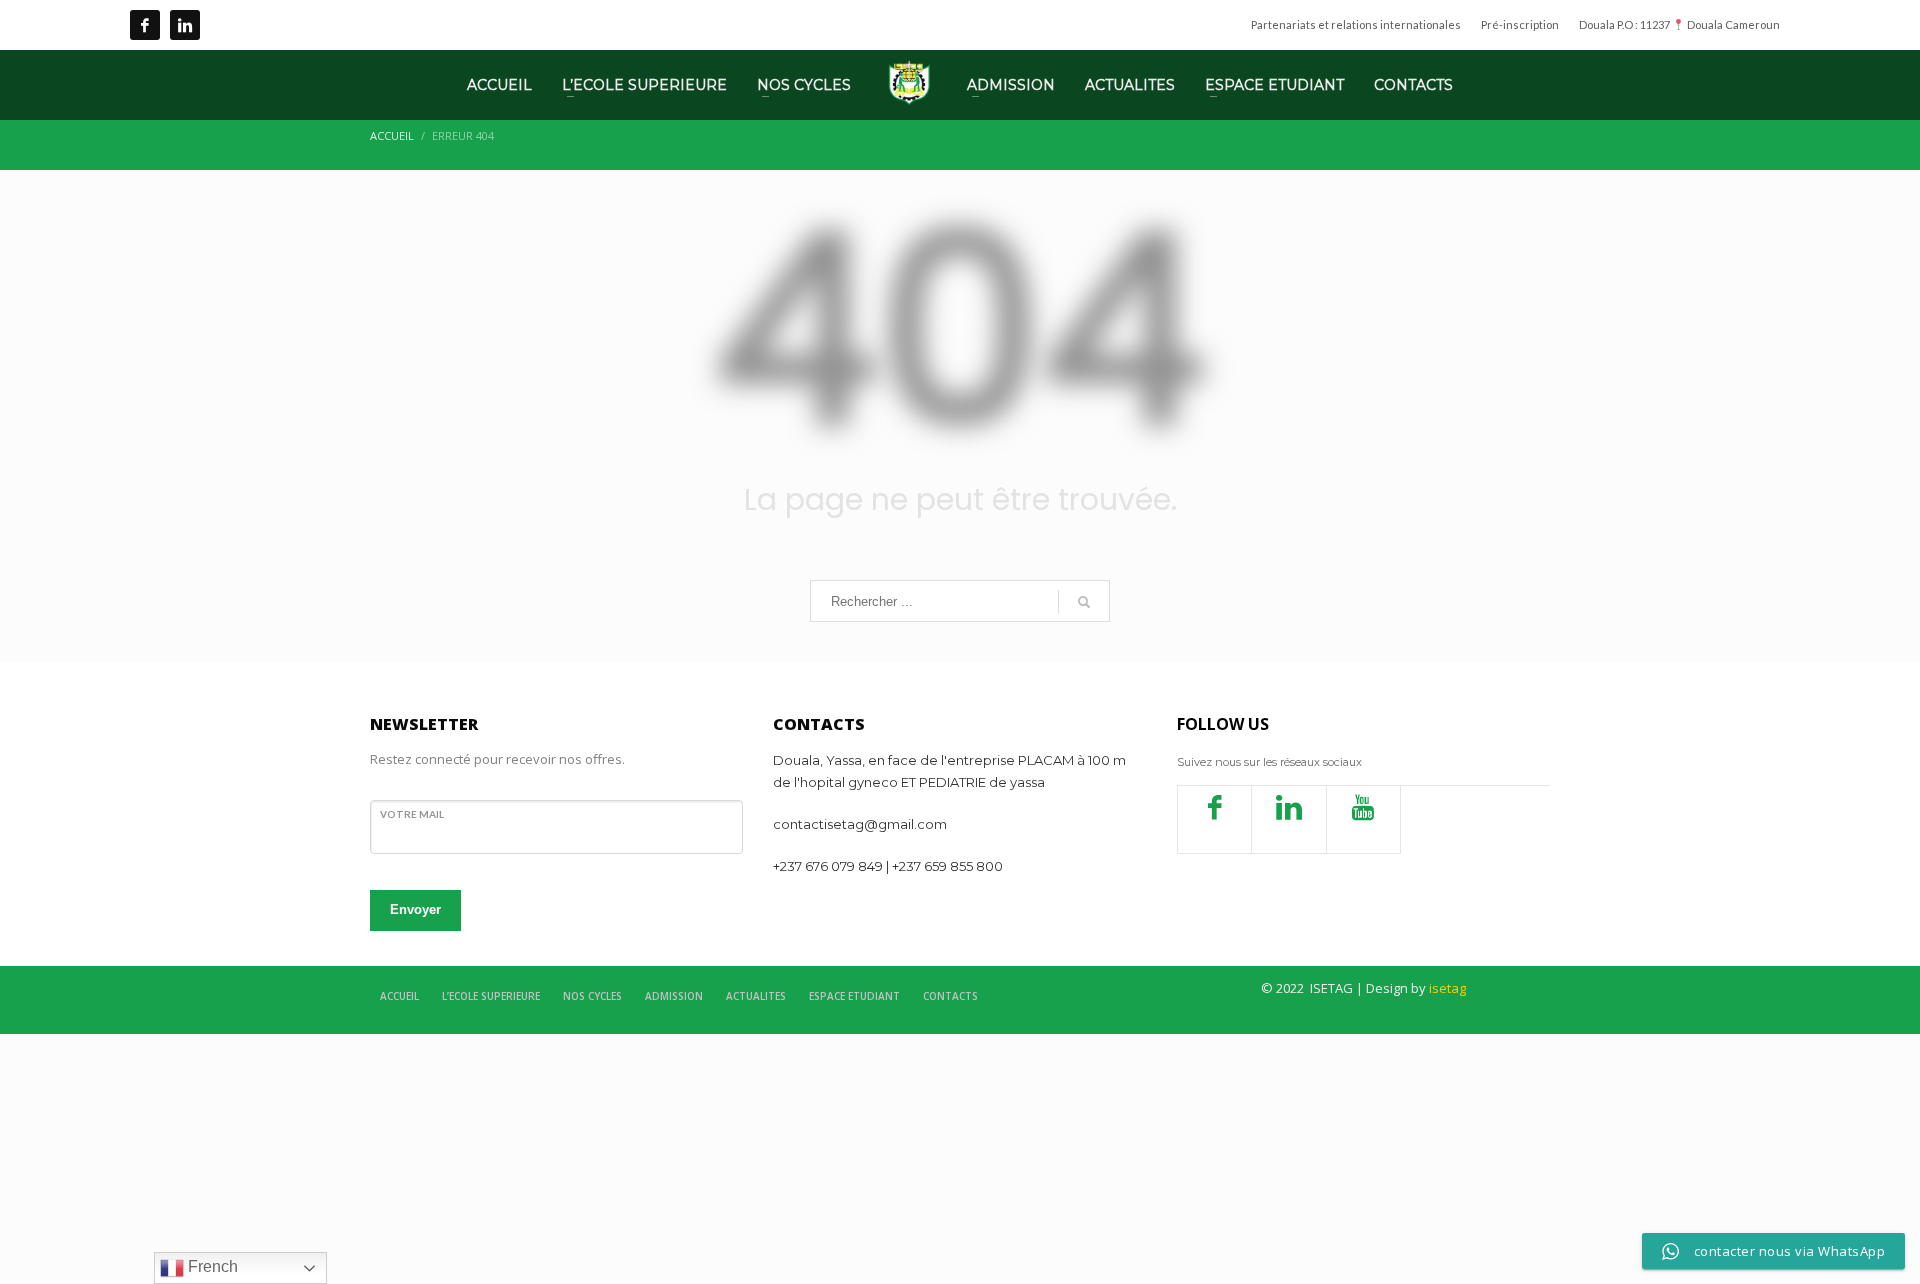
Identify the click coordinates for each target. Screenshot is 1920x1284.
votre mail (412, 814)
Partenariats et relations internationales (1356, 24)
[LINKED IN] (185, 25)
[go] (1084, 602)
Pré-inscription (1520, 24)
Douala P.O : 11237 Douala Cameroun (1679, 24)
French (211, 1266)
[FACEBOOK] (145, 25)
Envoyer (415, 909)
